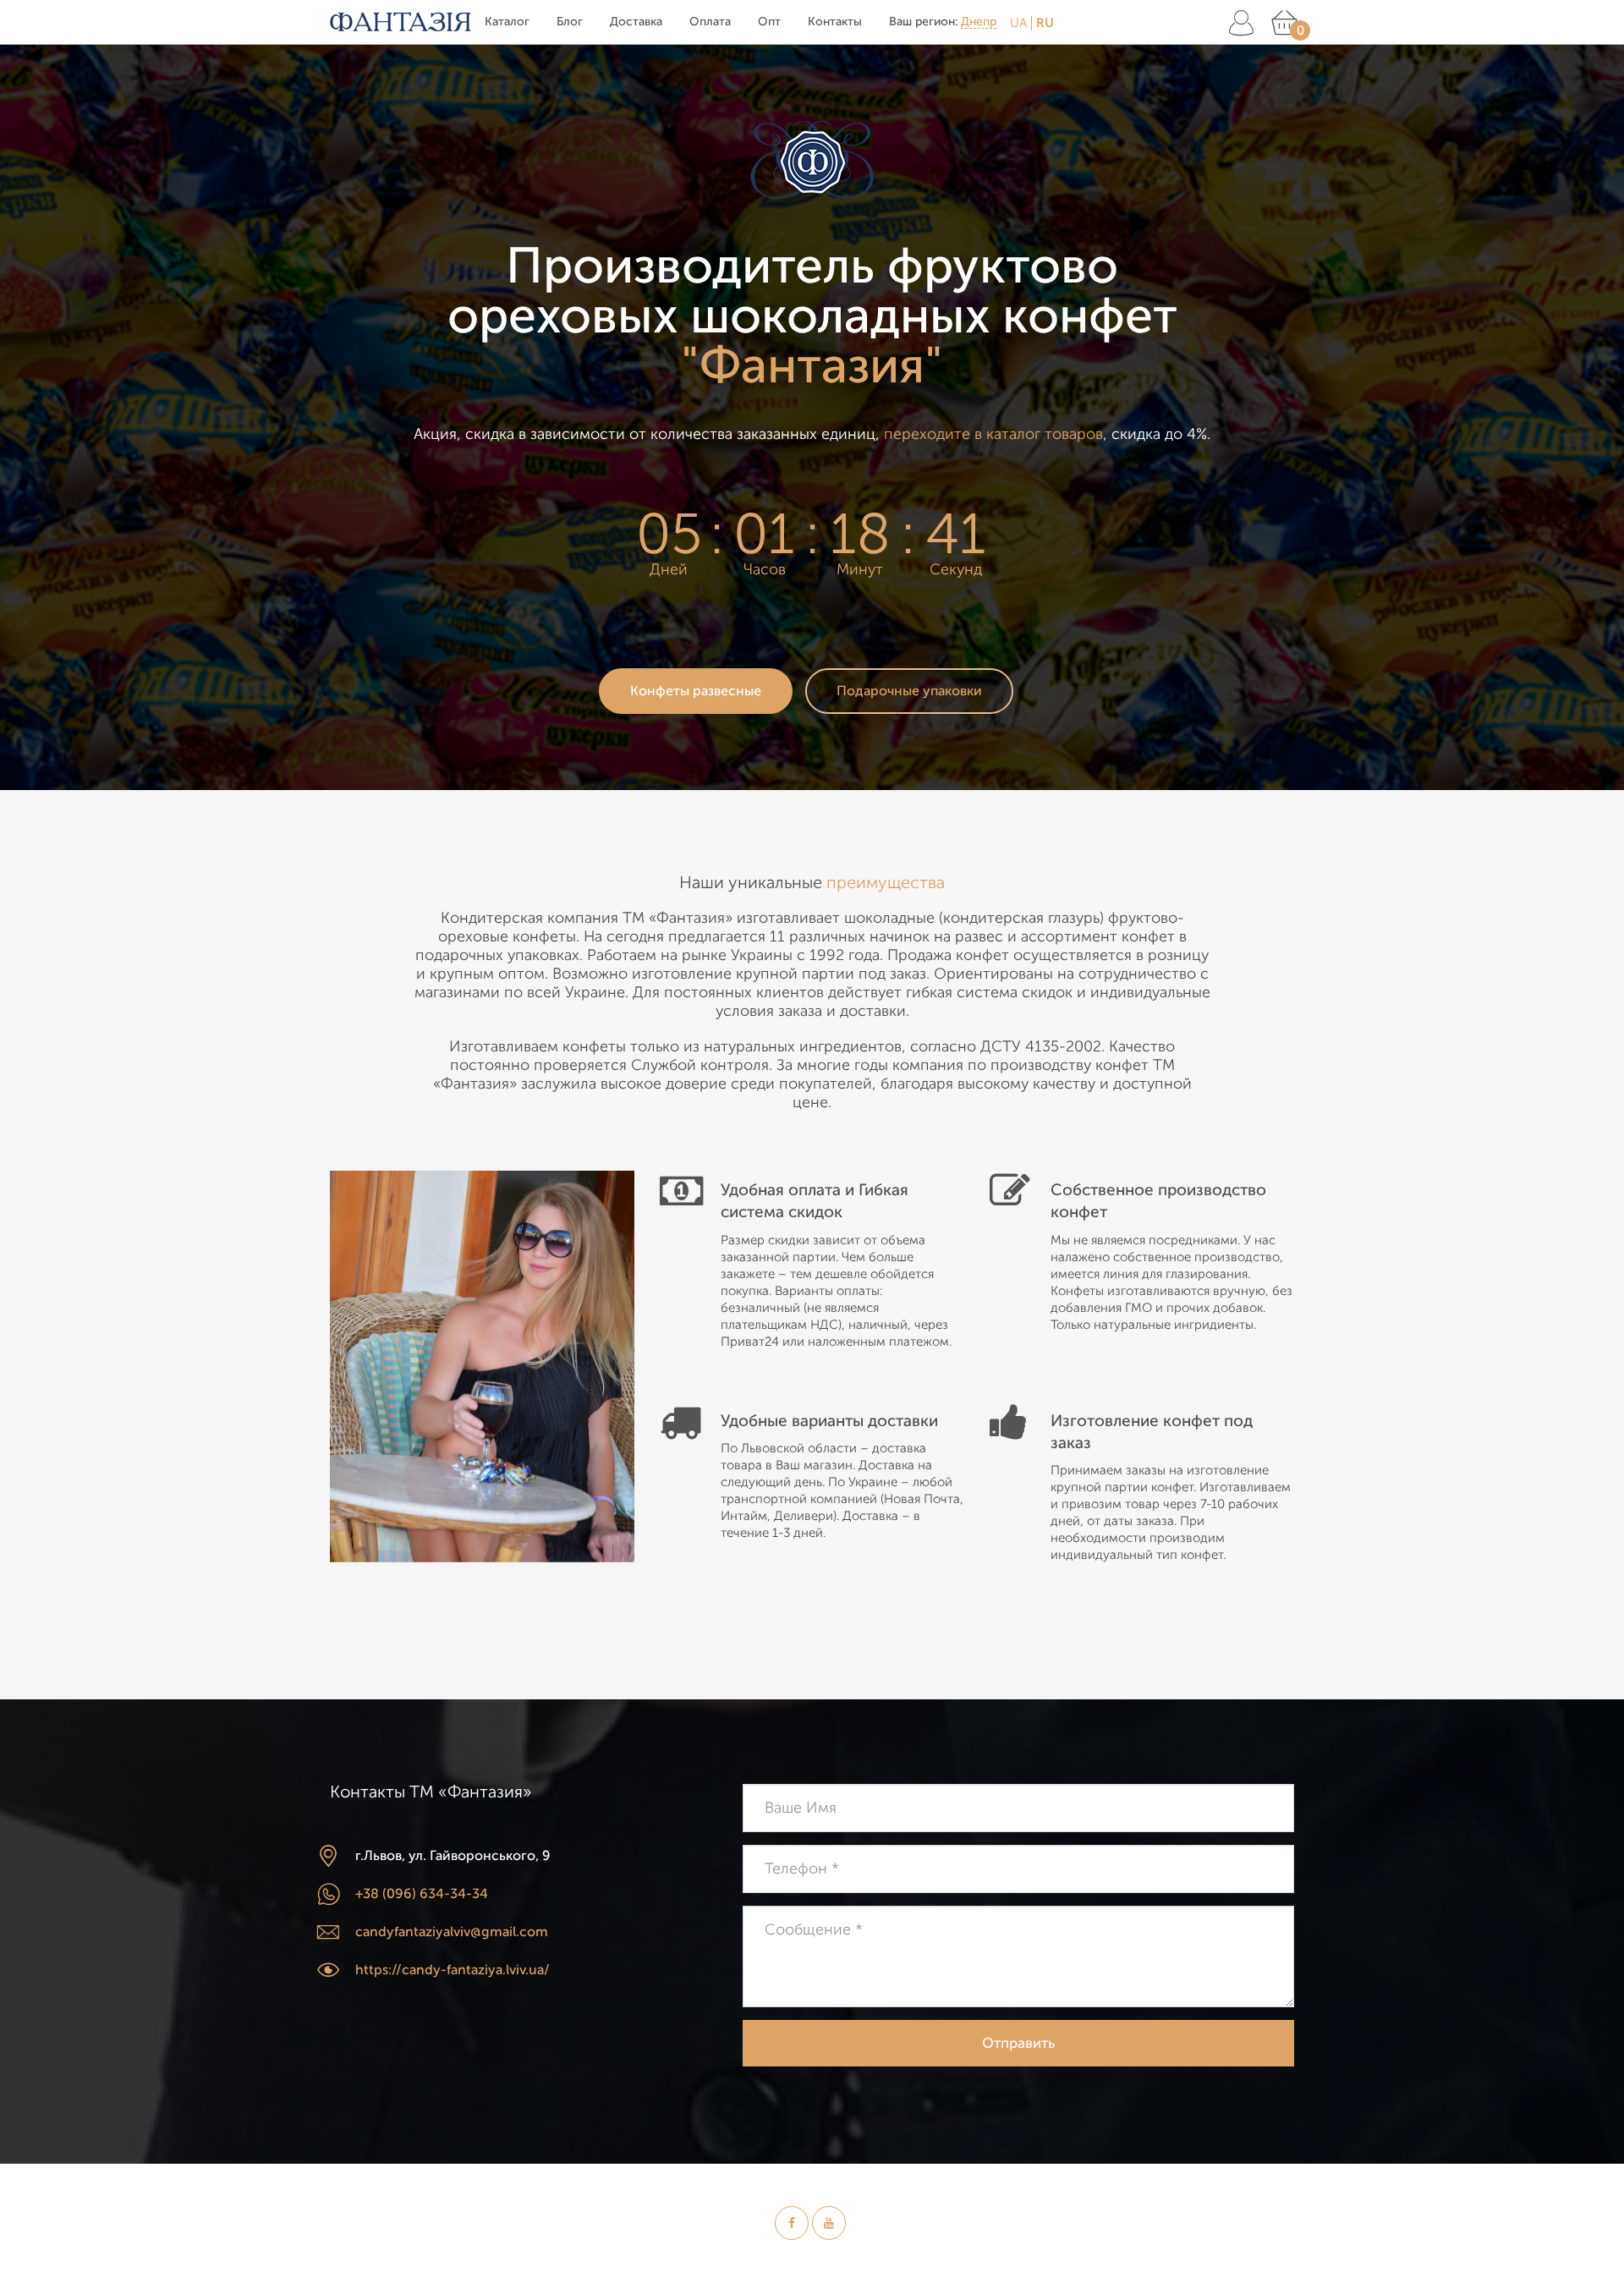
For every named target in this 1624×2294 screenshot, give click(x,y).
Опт (769, 22)
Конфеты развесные (696, 691)
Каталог (507, 22)
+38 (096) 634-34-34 (422, 1894)
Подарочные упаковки (909, 691)
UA (1018, 23)
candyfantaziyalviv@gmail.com (452, 1932)
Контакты (835, 22)
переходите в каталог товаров (993, 434)
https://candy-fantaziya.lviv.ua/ (453, 1970)
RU (1045, 23)
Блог (570, 22)
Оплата (710, 22)
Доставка (636, 22)
